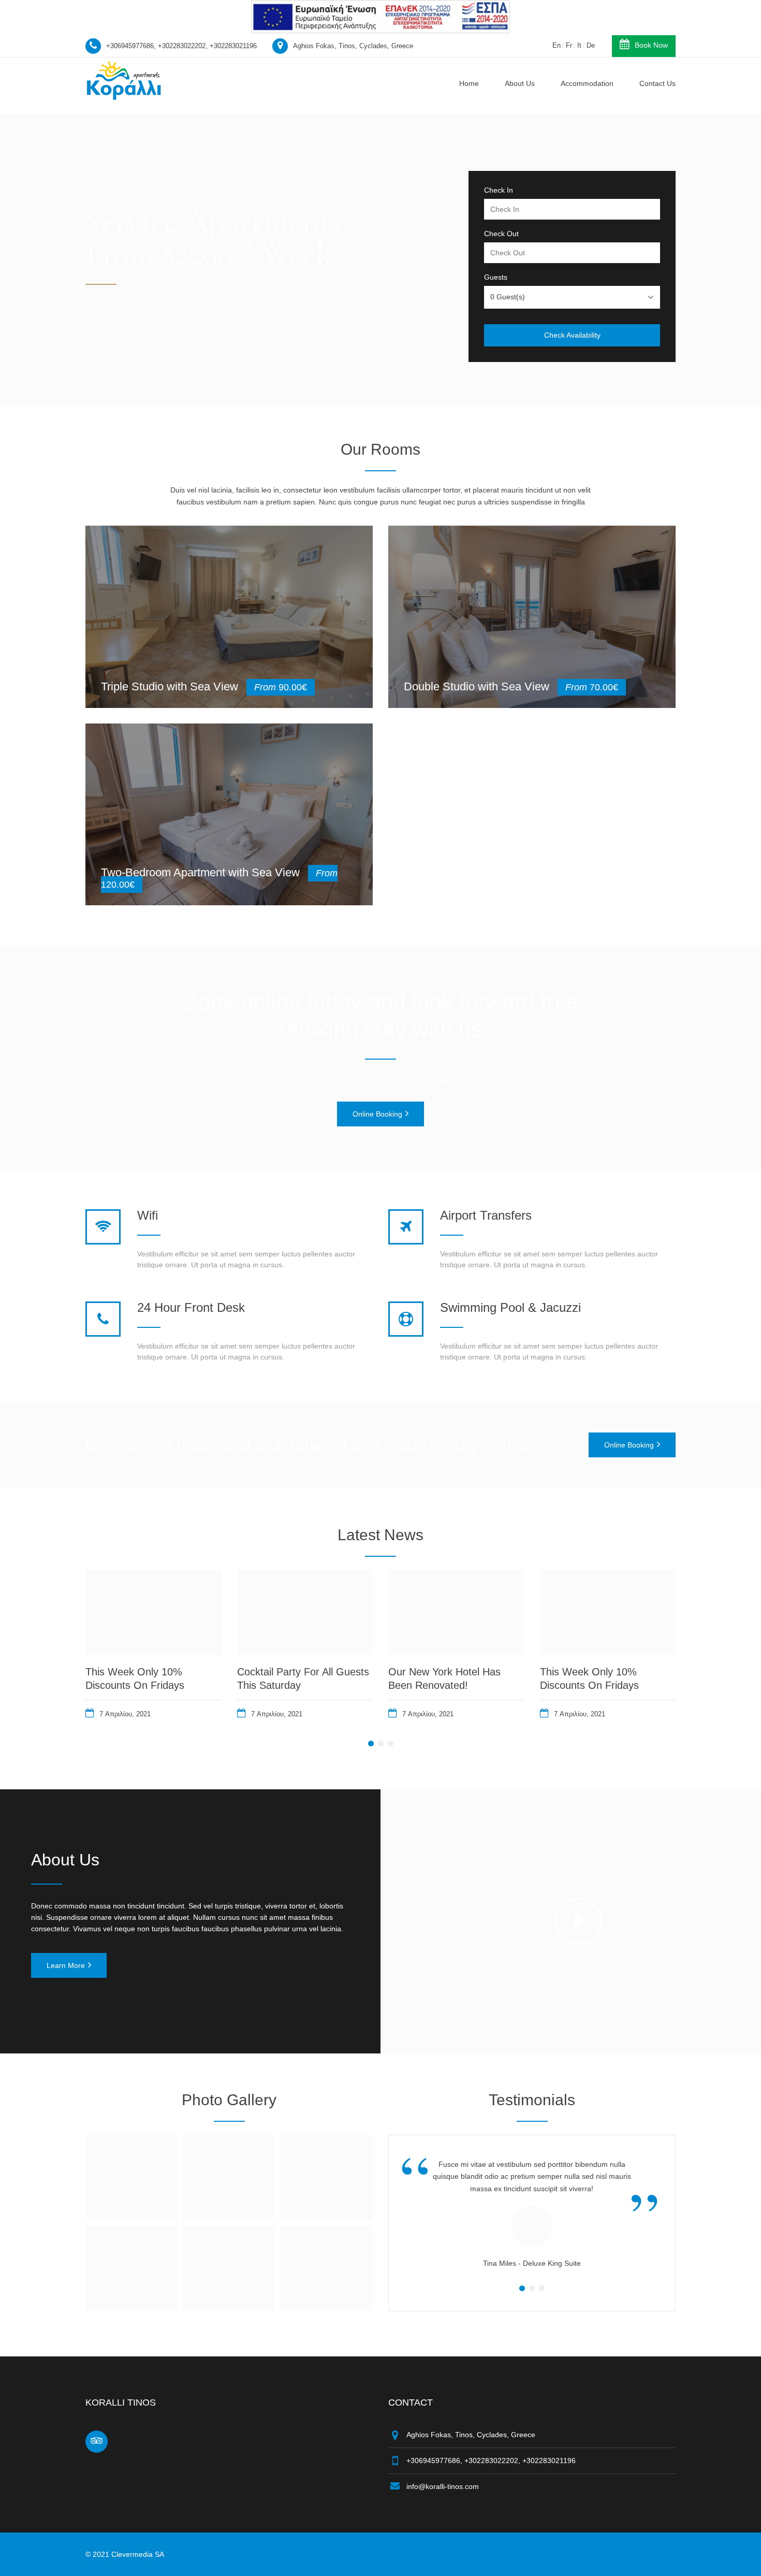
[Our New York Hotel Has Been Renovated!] (456, 1612)
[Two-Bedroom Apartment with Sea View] (229, 815)
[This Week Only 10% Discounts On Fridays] (153, 1612)
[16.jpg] (131, 2216)
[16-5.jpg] (326, 2308)
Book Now (651, 45)
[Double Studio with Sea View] (532, 617)
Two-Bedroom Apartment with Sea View (200, 872)
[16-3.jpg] (131, 2308)
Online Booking (377, 1114)
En (557, 45)
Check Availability (572, 335)
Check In (499, 190)
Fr (569, 45)
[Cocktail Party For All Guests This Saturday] (305, 1612)
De (591, 45)
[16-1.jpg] (229, 2216)
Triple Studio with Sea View (170, 686)
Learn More (66, 1965)
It (579, 45)
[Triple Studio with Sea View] (229, 617)
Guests (496, 277)
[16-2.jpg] (326, 2216)
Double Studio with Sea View (477, 686)
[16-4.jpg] (229, 2308)
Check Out (501, 234)
